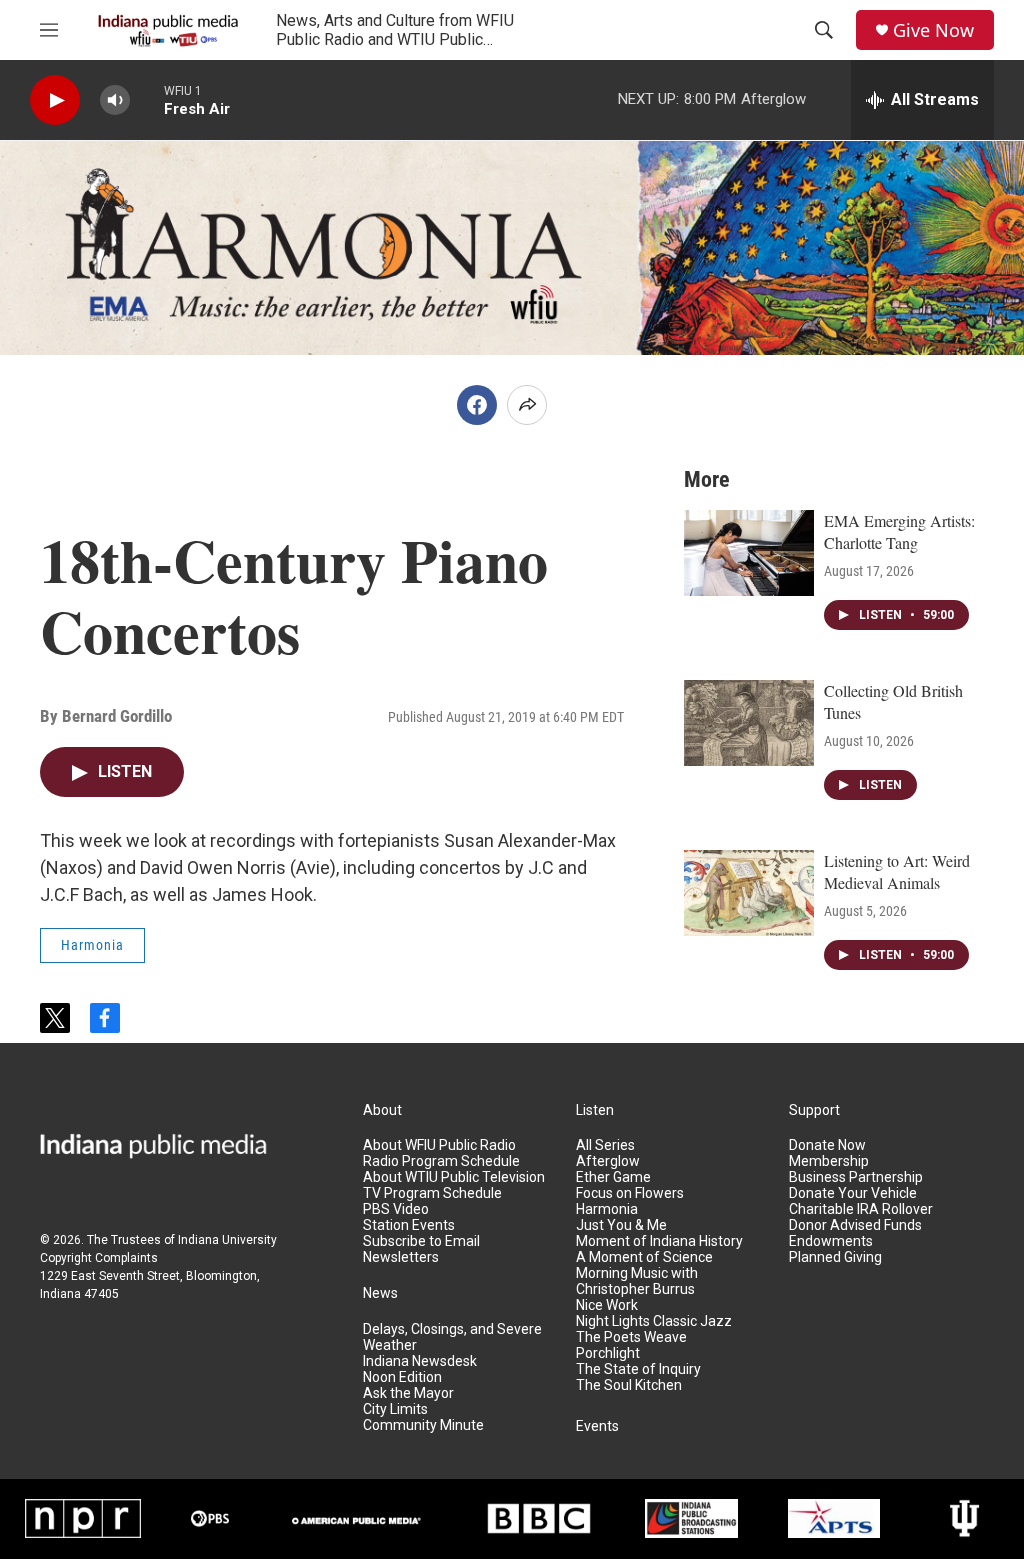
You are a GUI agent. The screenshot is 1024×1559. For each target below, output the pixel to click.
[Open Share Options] (527, 405)
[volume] (115, 100)
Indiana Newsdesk (420, 1361)
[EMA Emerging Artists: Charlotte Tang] (749, 553)
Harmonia (92, 945)
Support (814, 1110)
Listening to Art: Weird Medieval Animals (897, 871)
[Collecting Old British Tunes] (749, 723)
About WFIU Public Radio (439, 1145)
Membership (829, 1161)
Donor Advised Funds (855, 1225)
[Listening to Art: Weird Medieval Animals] (749, 893)
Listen (595, 1110)
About (382, 1110)
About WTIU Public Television (454, 1177)
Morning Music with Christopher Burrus (637, 1281)
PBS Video (396, 1209)
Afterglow (608, 1161)
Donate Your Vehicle (853, 1193)
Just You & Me (621, 1225)
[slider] (147, 99)
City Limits (395, 1409)
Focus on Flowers (630, 1193)
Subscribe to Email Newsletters (421, 1249)
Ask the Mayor (408, 1393)
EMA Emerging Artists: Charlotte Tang (899, 531)
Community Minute (423, 1425)
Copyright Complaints (99, 1258)
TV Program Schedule (432, 1193)
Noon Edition (402, 1377)
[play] (55, 100)
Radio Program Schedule (441, 1161)
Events (597, 1426)
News (380, 1293)
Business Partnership (856, 1177)
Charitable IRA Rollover (861, 1209)
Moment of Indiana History (659, 1241)
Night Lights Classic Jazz (654, 1321)
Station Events (409, 1225)
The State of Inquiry (638, 1369)
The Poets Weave (631, 1337)
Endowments (831, 1241)
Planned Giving (835, 1257)
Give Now (933, 30)
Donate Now (827, 1145)
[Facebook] (477, 405)
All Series (605, 1145)
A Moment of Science (644, 1257)
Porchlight (608, 1353)
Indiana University (227, 1240)
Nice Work (607, 1305)
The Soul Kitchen (629, 1385)
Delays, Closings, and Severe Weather (452, 1337)
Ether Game (613, 1177)
